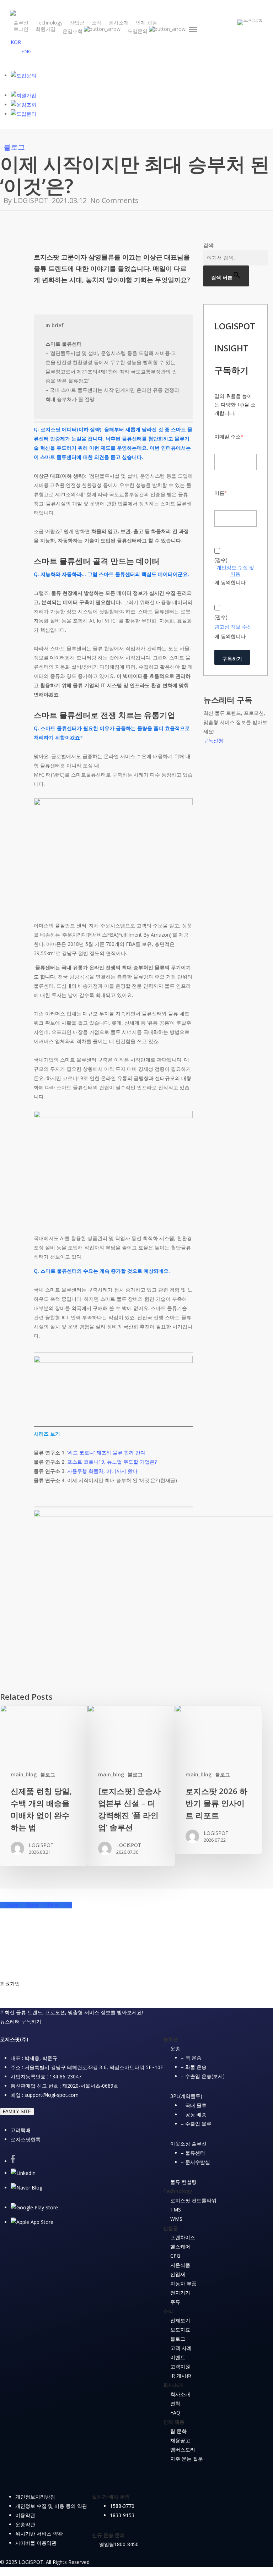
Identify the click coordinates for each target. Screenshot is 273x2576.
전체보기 (180, 2320)
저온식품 (180, 2265)
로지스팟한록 (26, 2139)
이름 (221, 493)
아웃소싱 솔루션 (188, 2144)
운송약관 (25, 2524)
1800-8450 (126, 2544)
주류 (175, 2302)
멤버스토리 (183, 2449)
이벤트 (178, 2357)
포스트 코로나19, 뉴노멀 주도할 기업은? (112, 1462)
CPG (175, 2256)
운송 (175, 2048)
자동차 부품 (183, 2283)
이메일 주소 (229, 436)
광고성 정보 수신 (233, 627)
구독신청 (213, 741)
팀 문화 (178, 2431)
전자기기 (180, 2293)
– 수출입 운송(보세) (203, 2076)
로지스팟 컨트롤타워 (193, 2200)
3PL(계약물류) (186, 2096)
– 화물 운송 (194, 2067)
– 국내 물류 (194, 2105)
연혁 (175, 2403)
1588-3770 (122, 2506)
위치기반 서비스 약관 (39, 2534)
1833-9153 (122, 2515)
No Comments (114, 200)
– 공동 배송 (194, 2114)
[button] (193, 29)
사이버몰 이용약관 (36, 2543)
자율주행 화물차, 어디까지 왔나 (102, 1471)
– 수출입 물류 (196, 2124)
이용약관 (25, 2515)
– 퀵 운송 (191, 2058)
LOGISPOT (31, 200)
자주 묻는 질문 (187, 2459)
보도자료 (180, 2330)
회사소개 (180, 2394)
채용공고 (180, 2440)
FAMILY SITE (17, 2112)
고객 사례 (181, 2348)
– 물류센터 (193, 2153)
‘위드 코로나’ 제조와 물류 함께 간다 (106, 1453)
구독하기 (232, 659)
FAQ (175, 2413)
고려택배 (21, 2130)
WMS (176, 2219)
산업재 (178, 2274)
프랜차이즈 (183, 2237)
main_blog (24, 1774)
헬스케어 (180, 2246)
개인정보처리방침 (35, 2497)
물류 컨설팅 (183, 2182)
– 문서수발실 (196, 2162)
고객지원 (180, 2366)
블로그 (14, 147)
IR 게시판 (181, 2376)
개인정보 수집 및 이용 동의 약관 (51, 2506)
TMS (176, 2210)
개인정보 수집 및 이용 (235, 571)
